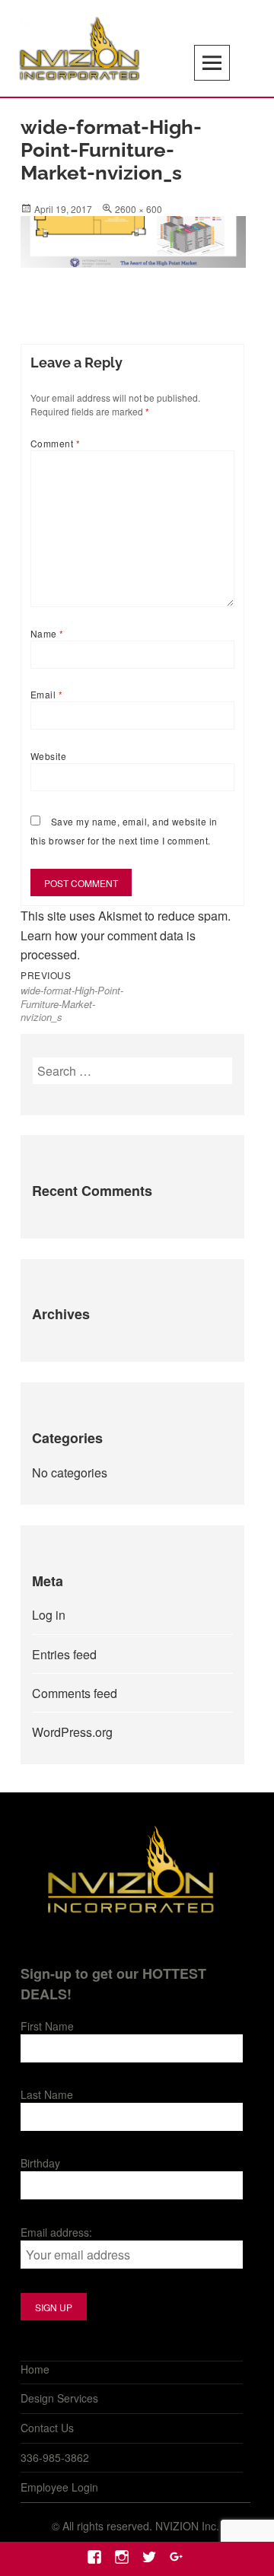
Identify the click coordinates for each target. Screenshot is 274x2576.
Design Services (59, 2398)
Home (35, 2369)
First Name (47, 2026)
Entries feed (64, 1654)
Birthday (40, 2163)
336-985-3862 (55, 2457)
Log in (49, 1615)
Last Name (47, 2094)
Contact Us (47, 2428)
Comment (55, 443)
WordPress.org (72, 1732)
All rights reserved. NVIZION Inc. (141, 2526)
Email (46, 694)
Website (48, 756)
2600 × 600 (139, 209)
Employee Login (59, 2487)
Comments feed (75, 1693)
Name (47, 633)
